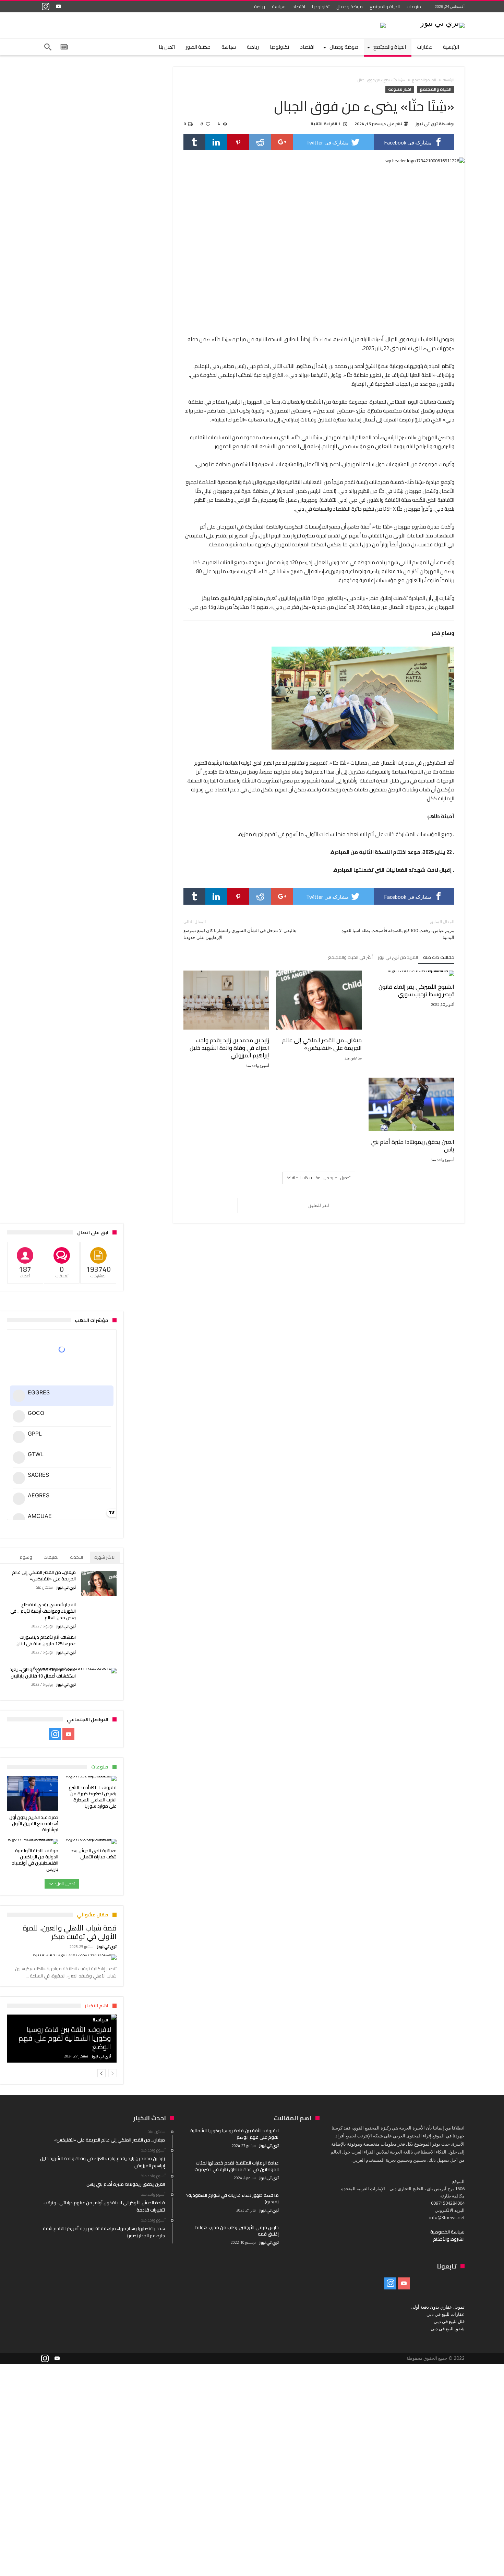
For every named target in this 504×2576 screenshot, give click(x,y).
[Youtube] (58, 7)
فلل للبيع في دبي (449, 2321)
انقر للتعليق (319, 1205)
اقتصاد (299, 7)
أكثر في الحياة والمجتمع (350, 958)
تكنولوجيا (321, 7)
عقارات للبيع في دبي (446, 2314)
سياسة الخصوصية (447, 2232)
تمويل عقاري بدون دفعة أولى (438, 2307)
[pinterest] (238, 142)
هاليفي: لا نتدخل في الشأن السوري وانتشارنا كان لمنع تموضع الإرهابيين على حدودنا (240, 930)
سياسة (279, 7)
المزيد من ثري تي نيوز (398, 958)
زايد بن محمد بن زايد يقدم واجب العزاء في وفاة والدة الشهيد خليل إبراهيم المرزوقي (229, 1048)
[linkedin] (216, 142)
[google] (282, 142)
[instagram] (46, 7)
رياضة (260, 7)
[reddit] (260, 142)
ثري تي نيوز (427, 124)
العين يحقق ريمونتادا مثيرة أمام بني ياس (412, 1146)
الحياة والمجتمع (385, 7)
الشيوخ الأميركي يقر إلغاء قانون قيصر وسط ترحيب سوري (416, 990)
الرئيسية (449, 80)
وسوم (26, 1557)
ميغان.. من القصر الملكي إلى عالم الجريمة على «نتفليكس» (322, 1044)
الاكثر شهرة (105, 1557)
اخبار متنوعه (400, 89)
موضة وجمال (350, 7)
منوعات (414, 7)
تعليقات (51, 1557)
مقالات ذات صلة (439, 958)
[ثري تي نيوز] (442, 22)
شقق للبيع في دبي (448, 2329)
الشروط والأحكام (449, 2239)
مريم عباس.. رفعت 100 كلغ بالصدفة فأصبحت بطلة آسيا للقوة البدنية (398, 930)
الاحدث (76, 1557)
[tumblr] (194, 142)
